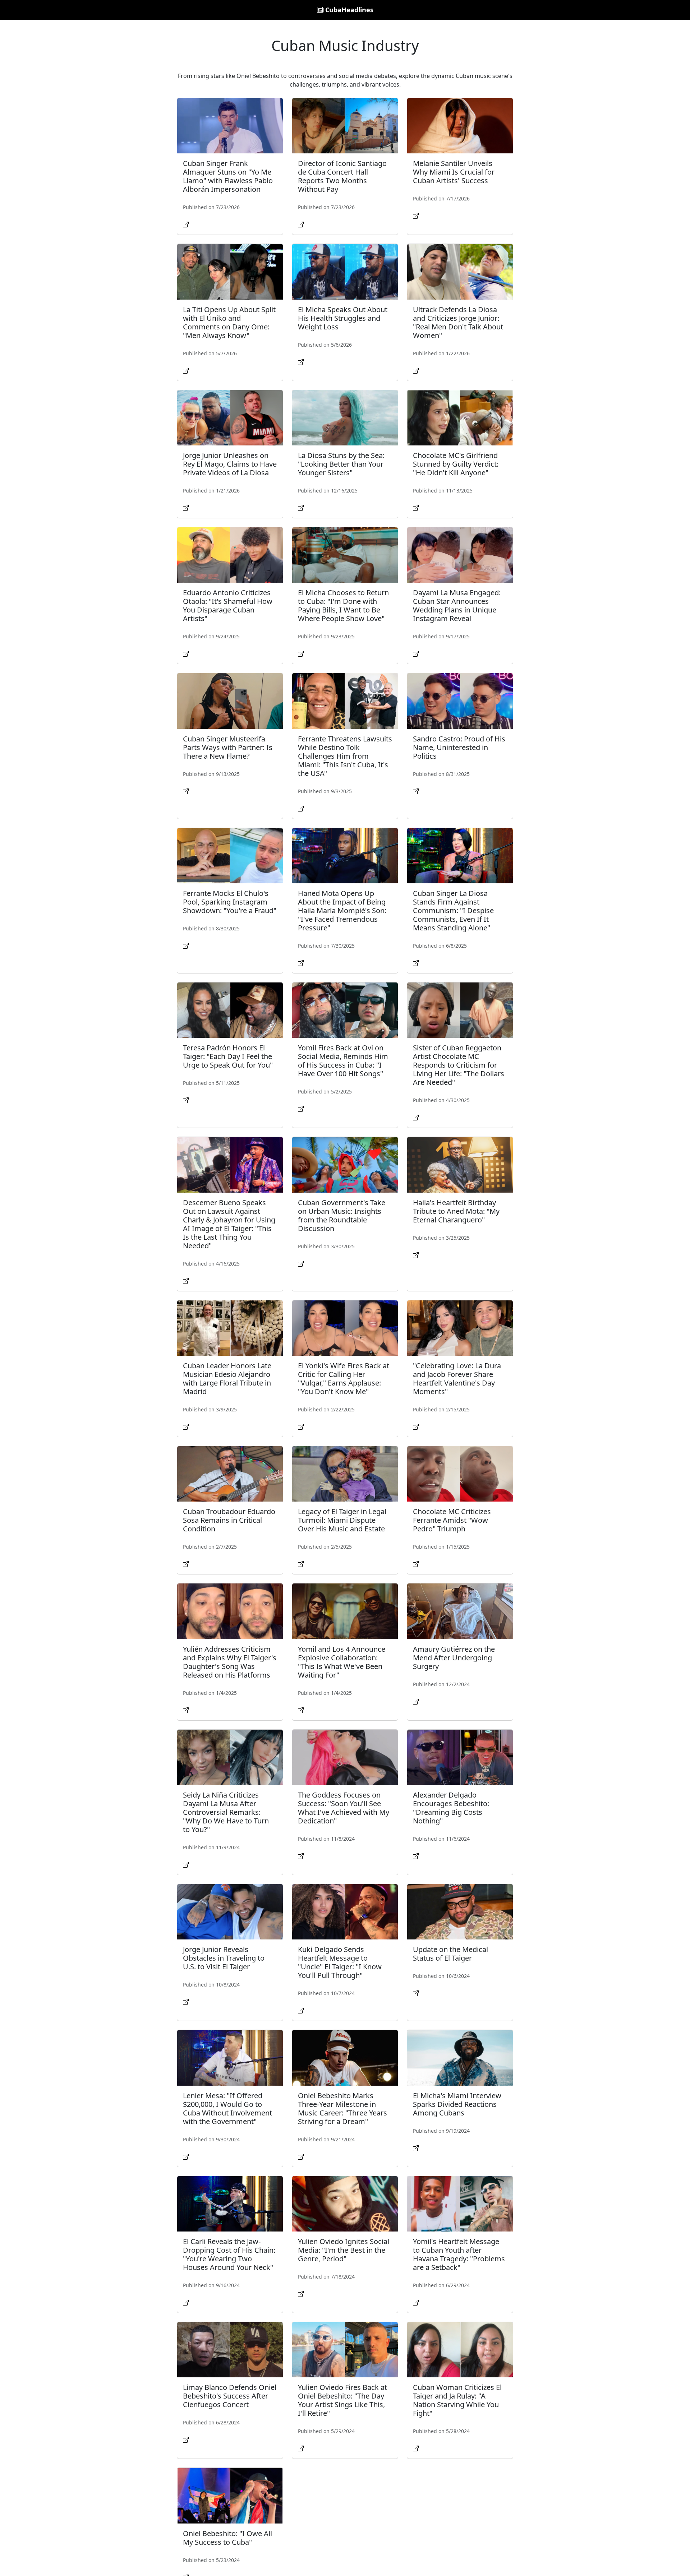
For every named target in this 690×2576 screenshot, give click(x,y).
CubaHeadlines (348, 10)
